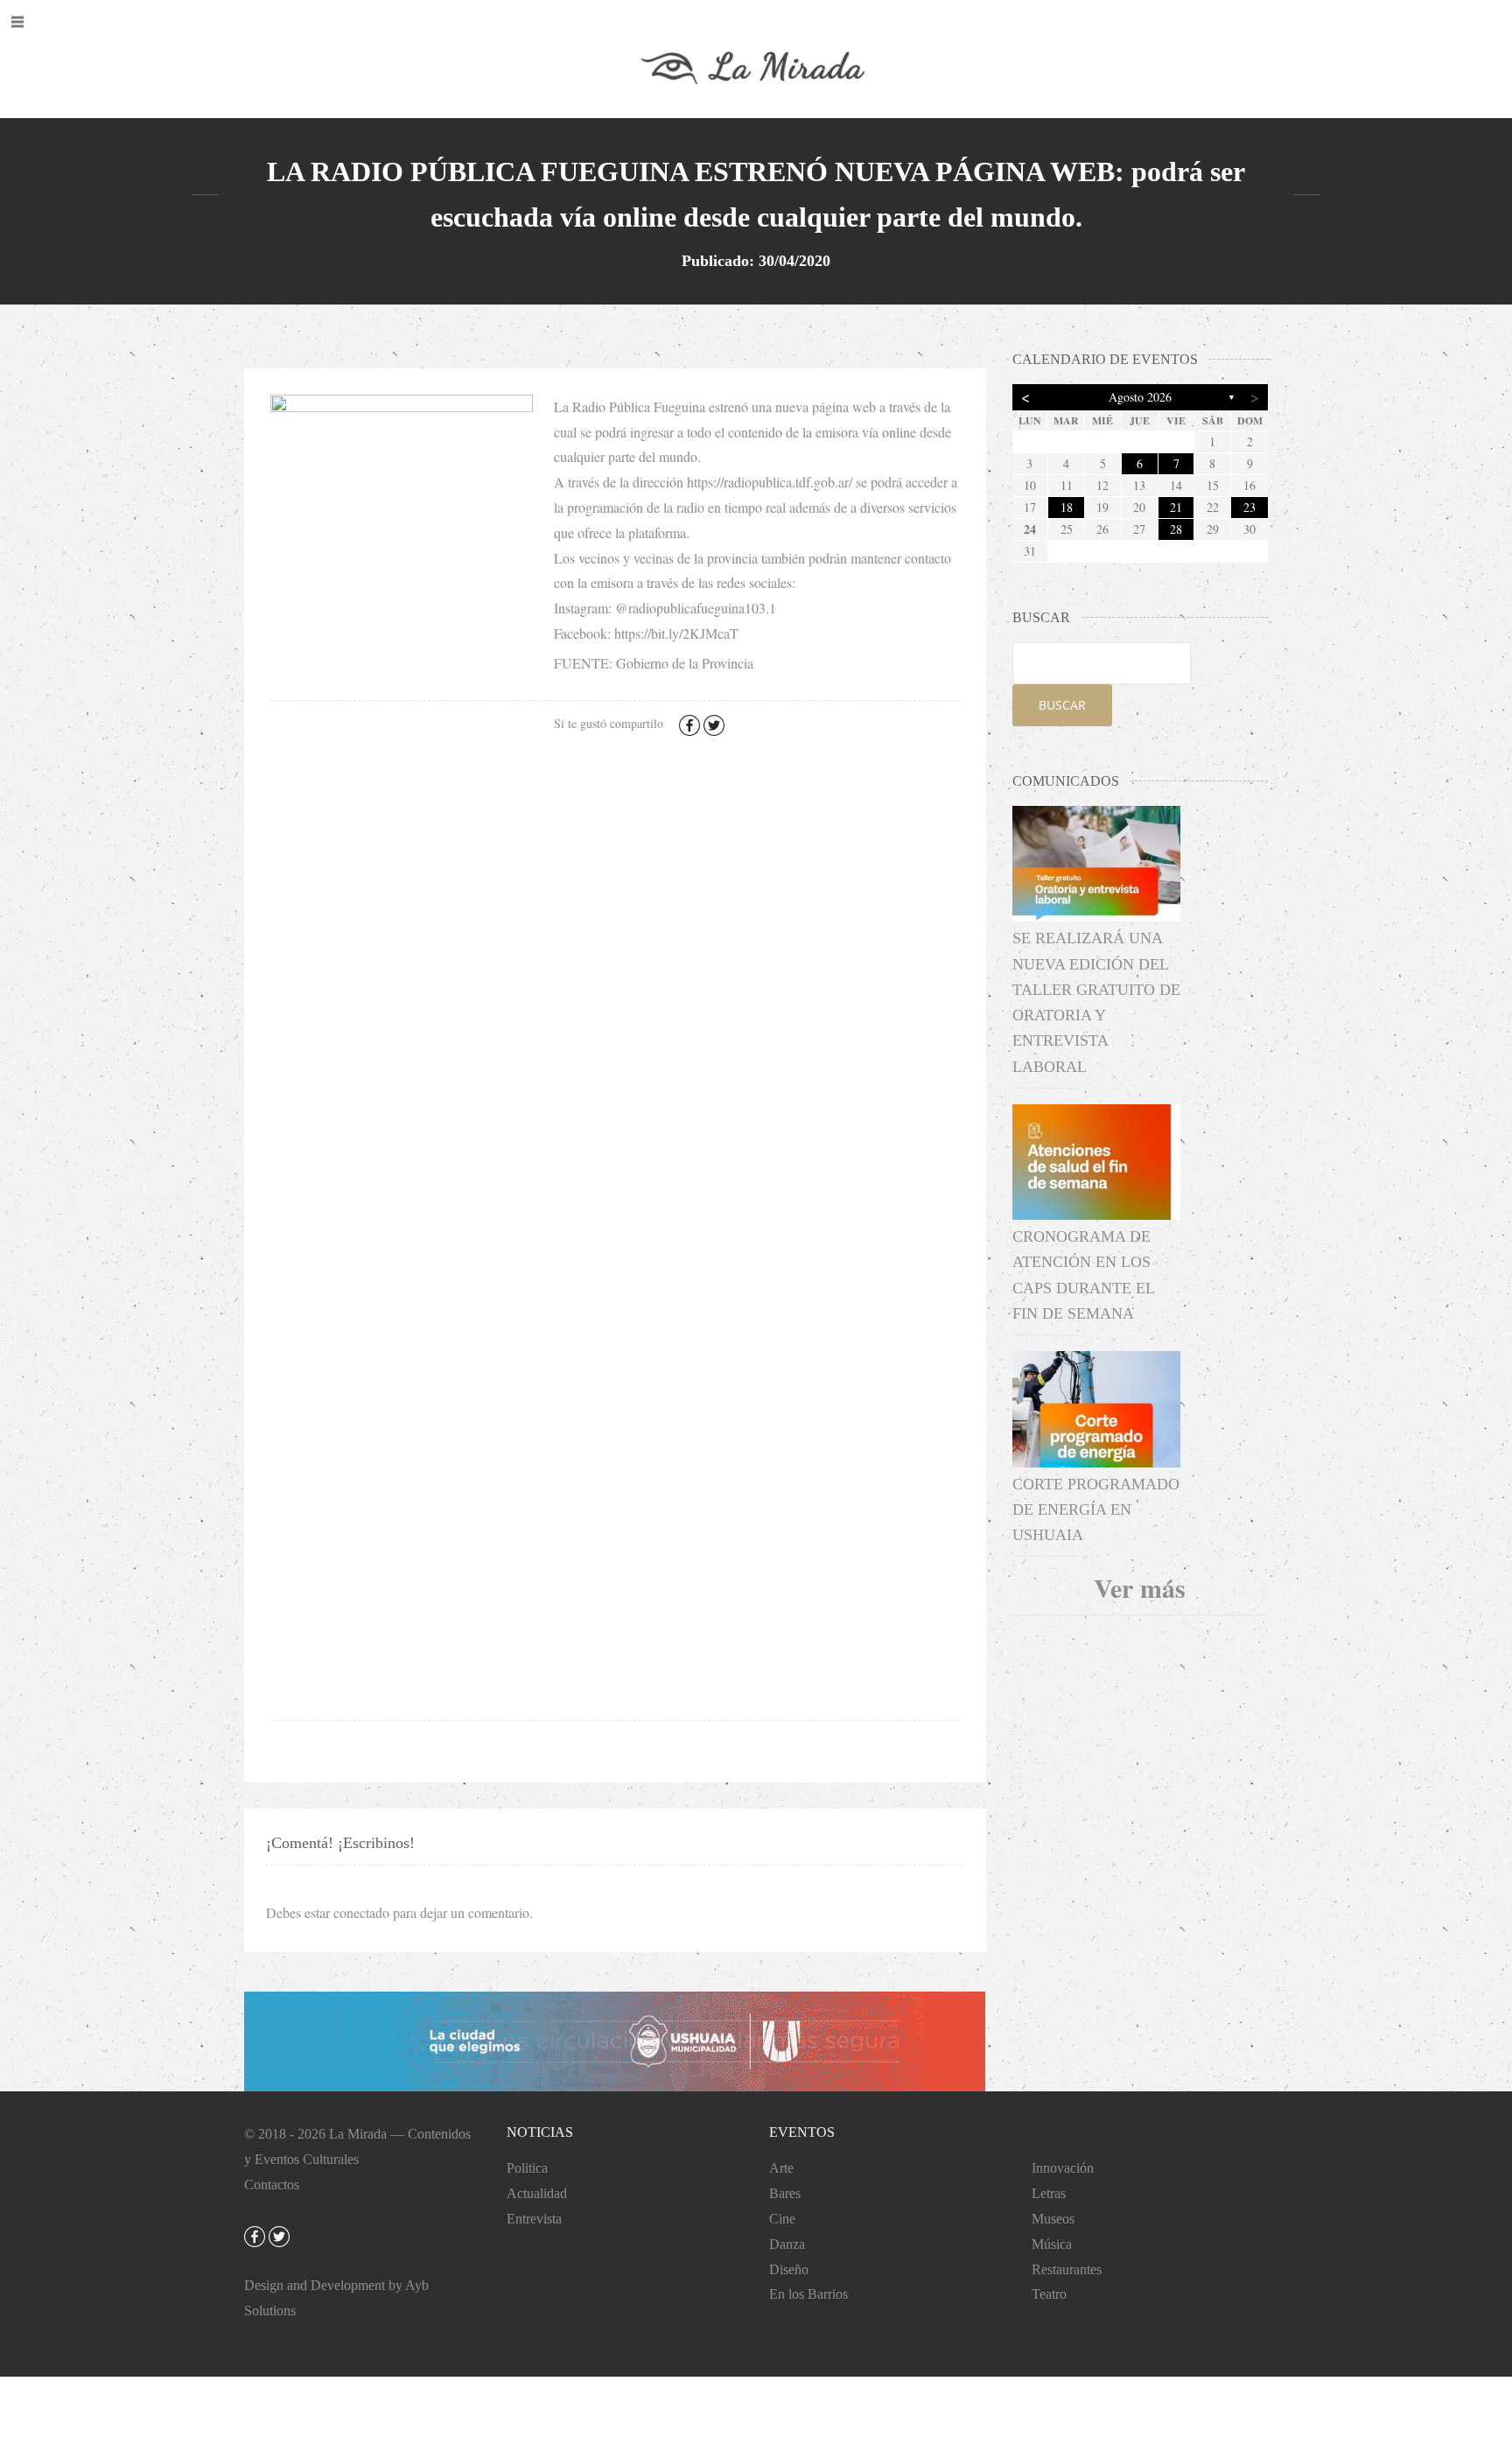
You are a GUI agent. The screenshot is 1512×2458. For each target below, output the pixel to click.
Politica (527, 2168)
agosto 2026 (1140, 397)
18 (1067, 507)
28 (1176, 529)
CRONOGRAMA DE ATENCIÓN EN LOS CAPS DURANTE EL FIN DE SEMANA (1083, 1275)
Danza (787, 2244)
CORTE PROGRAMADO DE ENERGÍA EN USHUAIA (1096, 1510)
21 (1176, 507)
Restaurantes (1067, 2269)
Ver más (1140, 1587)
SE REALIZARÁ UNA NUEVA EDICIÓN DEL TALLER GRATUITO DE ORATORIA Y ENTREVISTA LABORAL (1096, 1002)
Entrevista (534, 2219)
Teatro (1049, 2294)
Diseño (789, 2269)
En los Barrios (808, 2294)
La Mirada (358, 2134)
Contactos (272, 2185)
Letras (1049, 2193)
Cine (782, 2219)
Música (1052, 2244)
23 (1249, 507)
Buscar (1062, 705)
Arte (781, 2168)
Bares (785, 2193)
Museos (1053, 2219)
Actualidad (537, 2193)
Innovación (1063, 2168)
